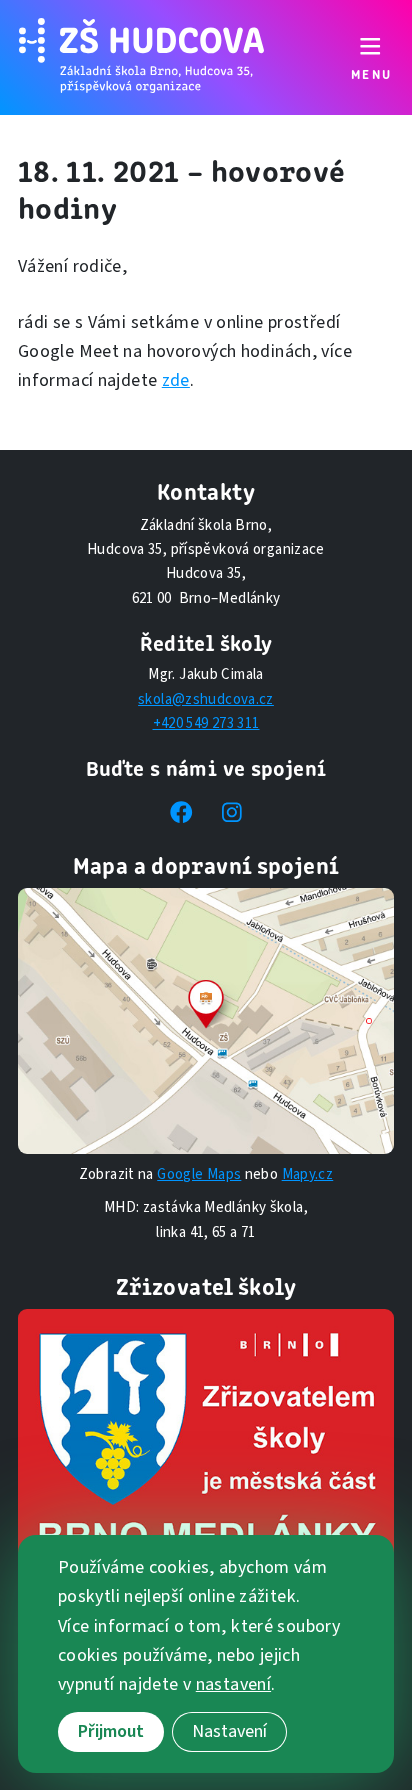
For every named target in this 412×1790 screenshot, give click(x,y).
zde (176, 380)
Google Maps (199, 1174)
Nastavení (229, 1731)
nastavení (233, 1684)
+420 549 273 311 (206, 723)
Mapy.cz (308, 1174)
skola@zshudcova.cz (206, 699)
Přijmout (111, 1731)
